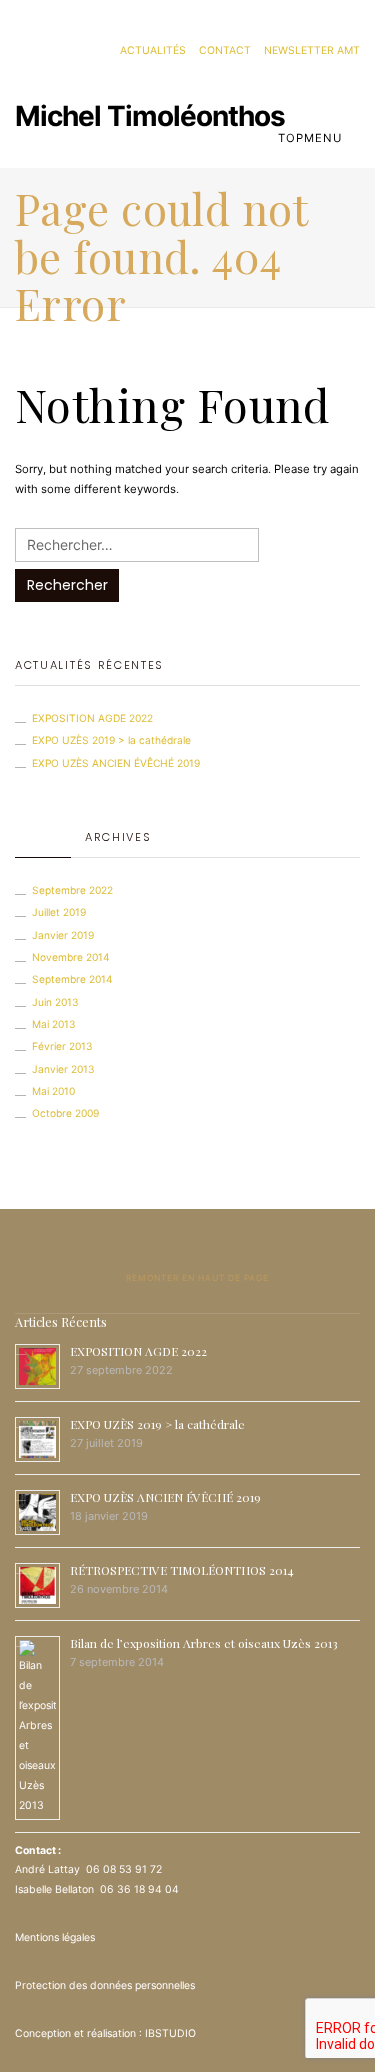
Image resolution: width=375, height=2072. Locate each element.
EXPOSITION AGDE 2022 (92, 718)
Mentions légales (55, 1937)
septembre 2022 (72, 890)
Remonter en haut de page (196, 1278)
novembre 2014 (71, 957)
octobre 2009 (65, 1113)
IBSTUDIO (170, 2033)
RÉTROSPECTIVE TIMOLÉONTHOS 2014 (182, 1570)
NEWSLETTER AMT (312, 50)
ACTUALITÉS (153, 50)
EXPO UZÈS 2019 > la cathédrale (111, 740)
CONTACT (225, 50)
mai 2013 (54, 1024)
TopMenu (312, 138)
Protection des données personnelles (105, 1985)
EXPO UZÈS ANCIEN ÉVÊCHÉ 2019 (116, 763)
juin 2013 (55, 1002)
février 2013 (62, 1046)
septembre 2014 (72, 979)
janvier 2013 (63, 1069)
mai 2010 (53, 1091)
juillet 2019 (59, 912)
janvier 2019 (63, 935)
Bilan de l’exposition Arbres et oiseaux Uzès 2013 (204, 1643)
